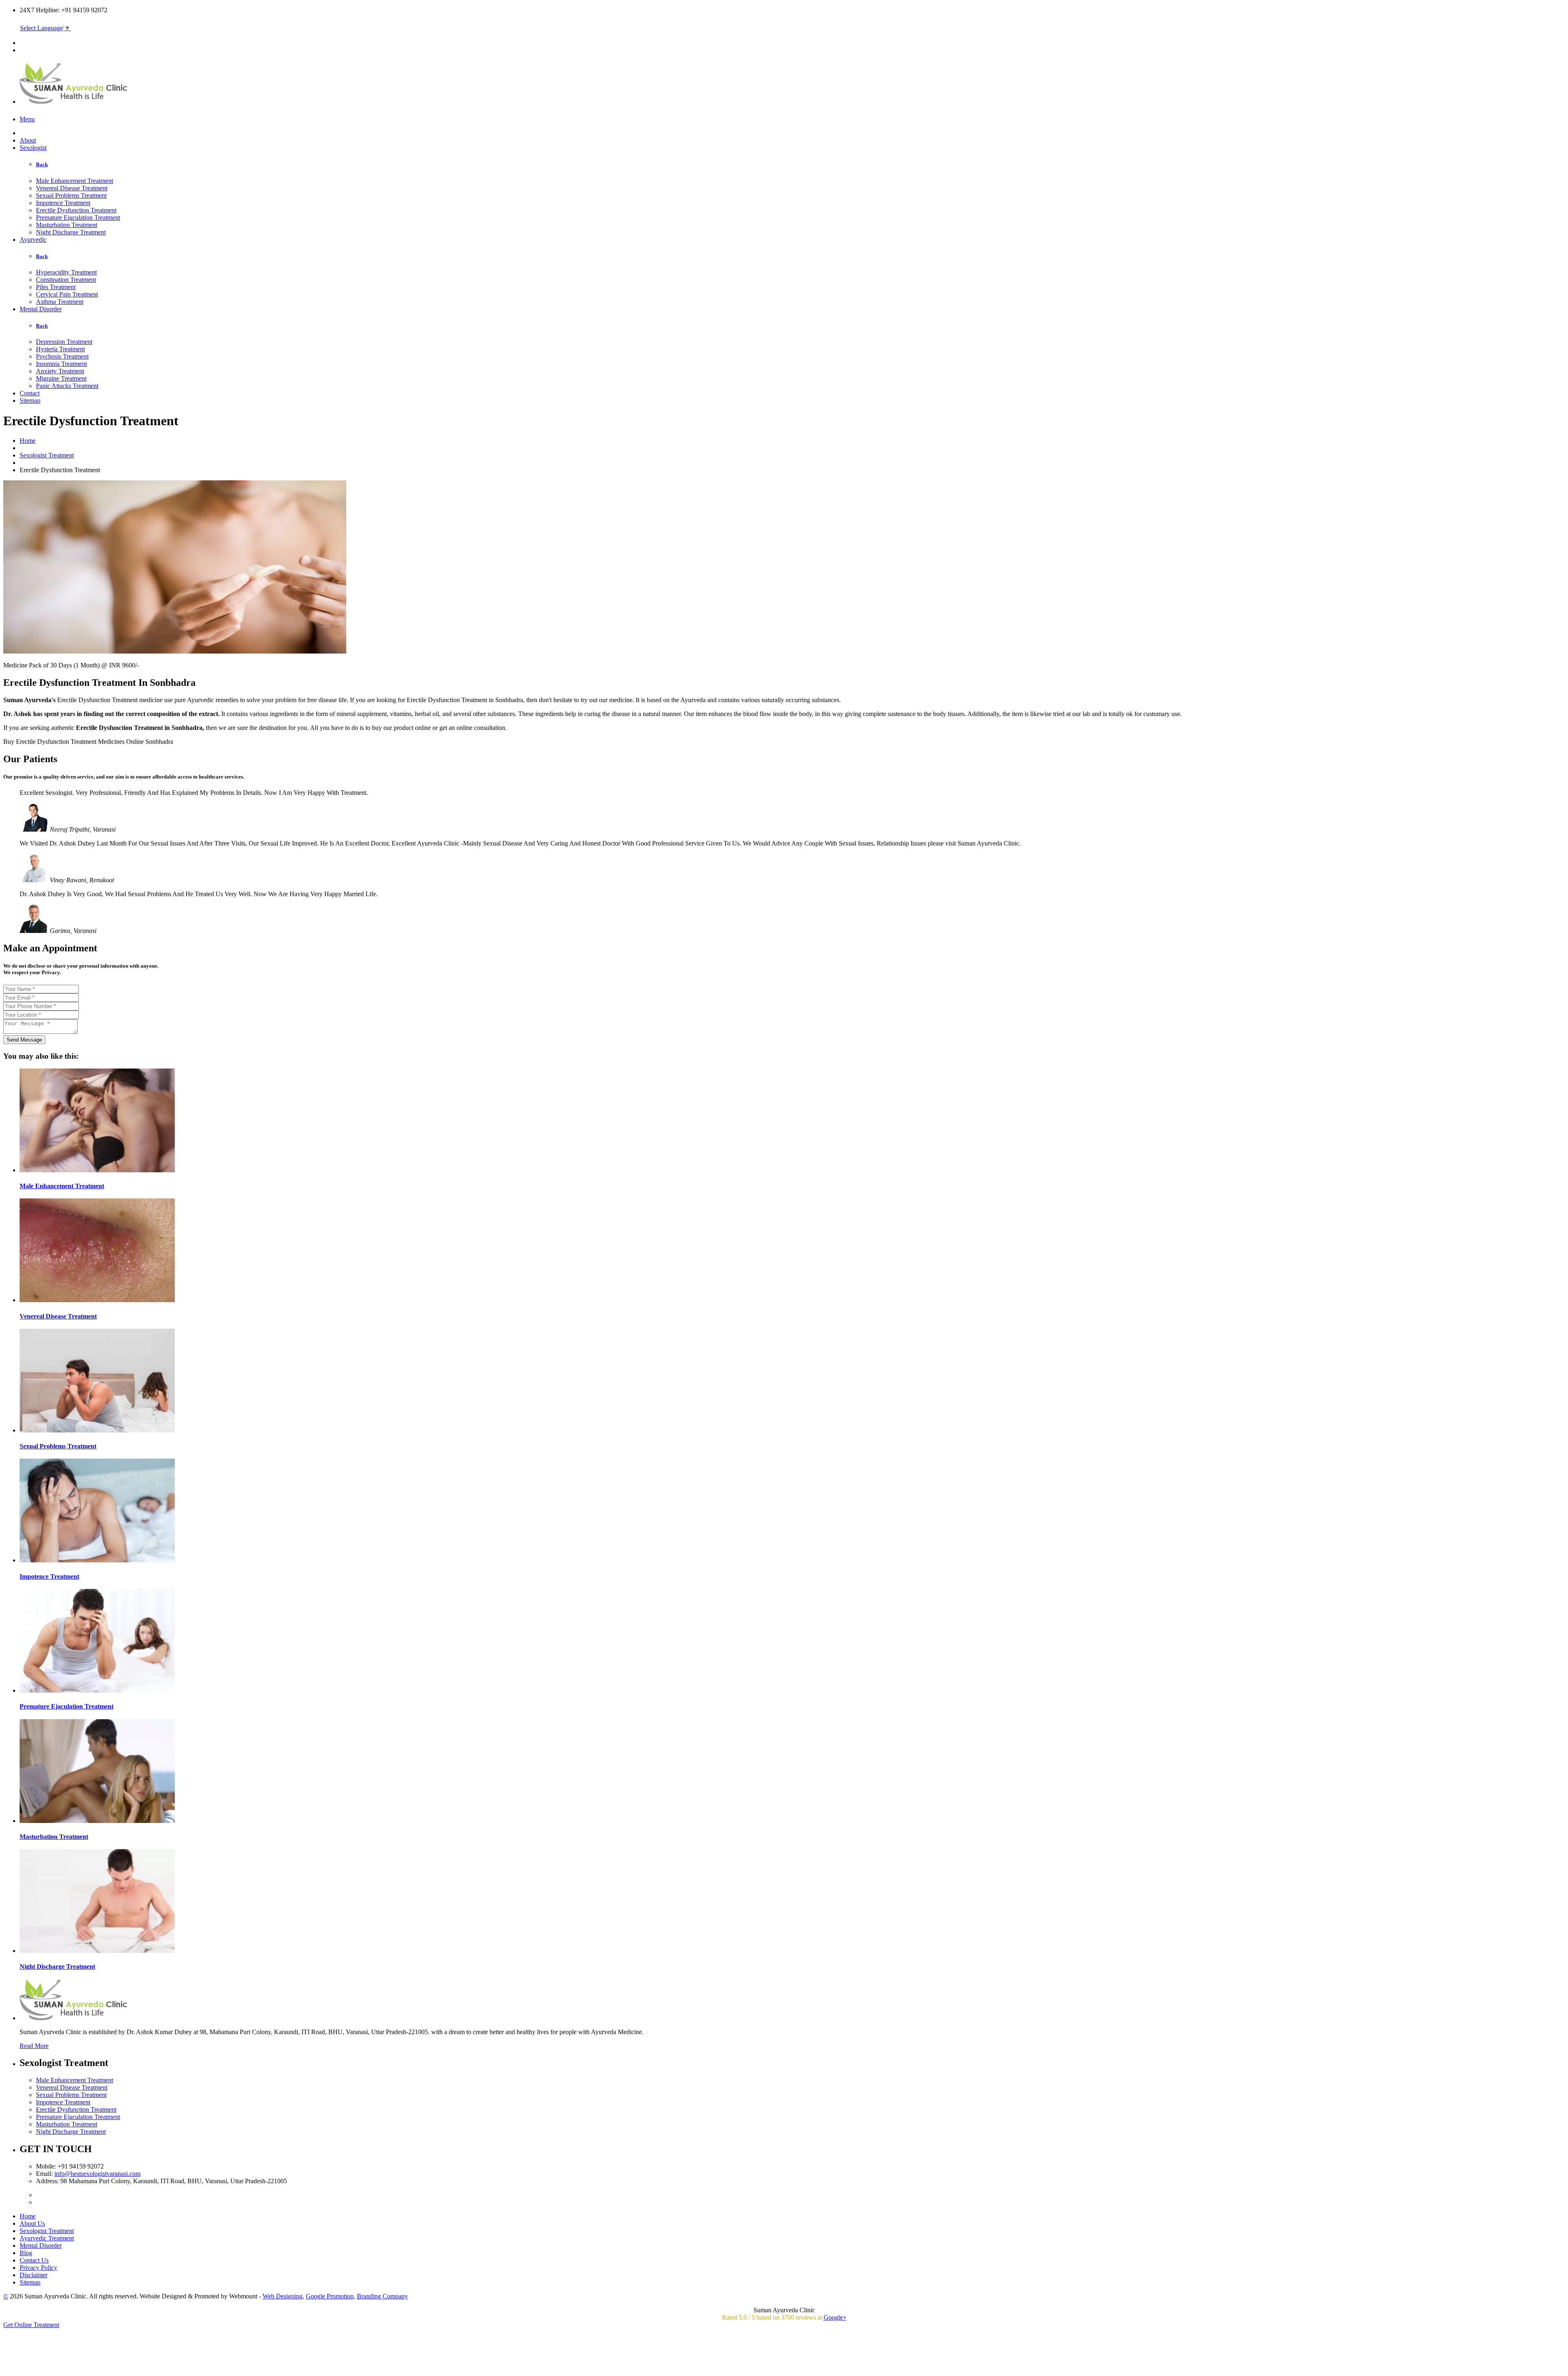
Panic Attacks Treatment (67, 386)
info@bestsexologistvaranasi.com (97, 2174)
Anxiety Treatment (60, 371)
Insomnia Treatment (61, 364)
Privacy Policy (38, 2268)
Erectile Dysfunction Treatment (76, 210)
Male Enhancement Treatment (75, 181)
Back (42, 164)
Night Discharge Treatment (71, 232)
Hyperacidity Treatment (66, 272)
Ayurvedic (33, 240)
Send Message (24, 1040)
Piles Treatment (56, 287)
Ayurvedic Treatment (47, 2238)
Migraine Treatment (61, 378)
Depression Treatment (64, 342)
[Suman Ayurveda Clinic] (74, 99)
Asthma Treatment (60, 302)
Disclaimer (33, 2275)
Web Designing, (283, 2296)
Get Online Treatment (31, 2325)
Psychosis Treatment (62, 356)
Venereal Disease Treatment (72, 188)
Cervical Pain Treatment (67, 294)
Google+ (835, 2317)
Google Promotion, (331, 2296)
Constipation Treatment (66, 280)
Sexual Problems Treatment (71, 195)
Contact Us (34, 2260)
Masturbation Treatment (67, 225)
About (28, 140)
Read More (34, 2046)
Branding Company (382, 2296)
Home (28, 441)
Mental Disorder (41, 309)
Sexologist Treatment (47, 455)
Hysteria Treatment (60, 349)
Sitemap (30, 400)
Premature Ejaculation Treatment (78, 218)
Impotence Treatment (63, 203)
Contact (30, 393)
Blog (26, 2253)
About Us (32, 2223)
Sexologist (33, 148)
